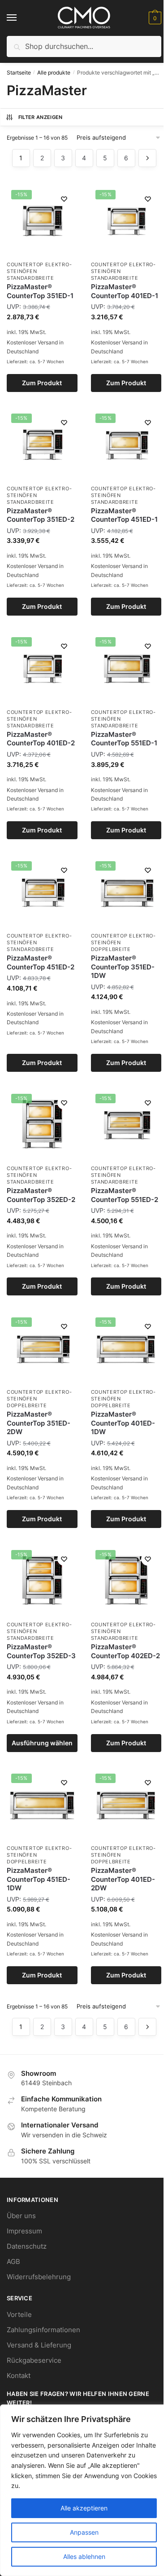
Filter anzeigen (41, 117)
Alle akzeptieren (84, 2508)
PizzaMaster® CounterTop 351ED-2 (41, 515)
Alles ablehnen (84, 2556)
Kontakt (19, 2376)
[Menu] (20, 18)
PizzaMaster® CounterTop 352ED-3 (41, 1651)
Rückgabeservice (34, 2360)
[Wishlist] (64, 199)
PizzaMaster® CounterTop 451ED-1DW (39, 1879)
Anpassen (84, 2532)
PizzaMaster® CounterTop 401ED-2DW (123, 1879)
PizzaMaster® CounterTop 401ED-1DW (123, 1423)
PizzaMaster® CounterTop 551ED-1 (124, 739)
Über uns (21, 2216)
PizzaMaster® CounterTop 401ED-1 (125, 291)
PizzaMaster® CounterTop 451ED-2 (41, 962)
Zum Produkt (42, 383)
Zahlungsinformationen (43, 2330)
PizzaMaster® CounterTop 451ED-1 (124, 515)
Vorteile (19, 2314)
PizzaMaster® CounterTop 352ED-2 (41, 1195)
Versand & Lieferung (39, 2345)
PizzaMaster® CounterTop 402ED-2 (125, 1651)
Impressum (24, 2231)
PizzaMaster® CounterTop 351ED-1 (40, 291)
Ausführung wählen (42, 1743)
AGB (13, 2261)
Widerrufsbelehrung (39, 2277)
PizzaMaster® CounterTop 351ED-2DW (39, 1423)
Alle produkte (54, 73)
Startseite (19, 73)
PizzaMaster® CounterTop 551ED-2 (125, 1195)
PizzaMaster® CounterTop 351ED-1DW (123, 967)
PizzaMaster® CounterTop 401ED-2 (41, 739)
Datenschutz (27, 2246)
